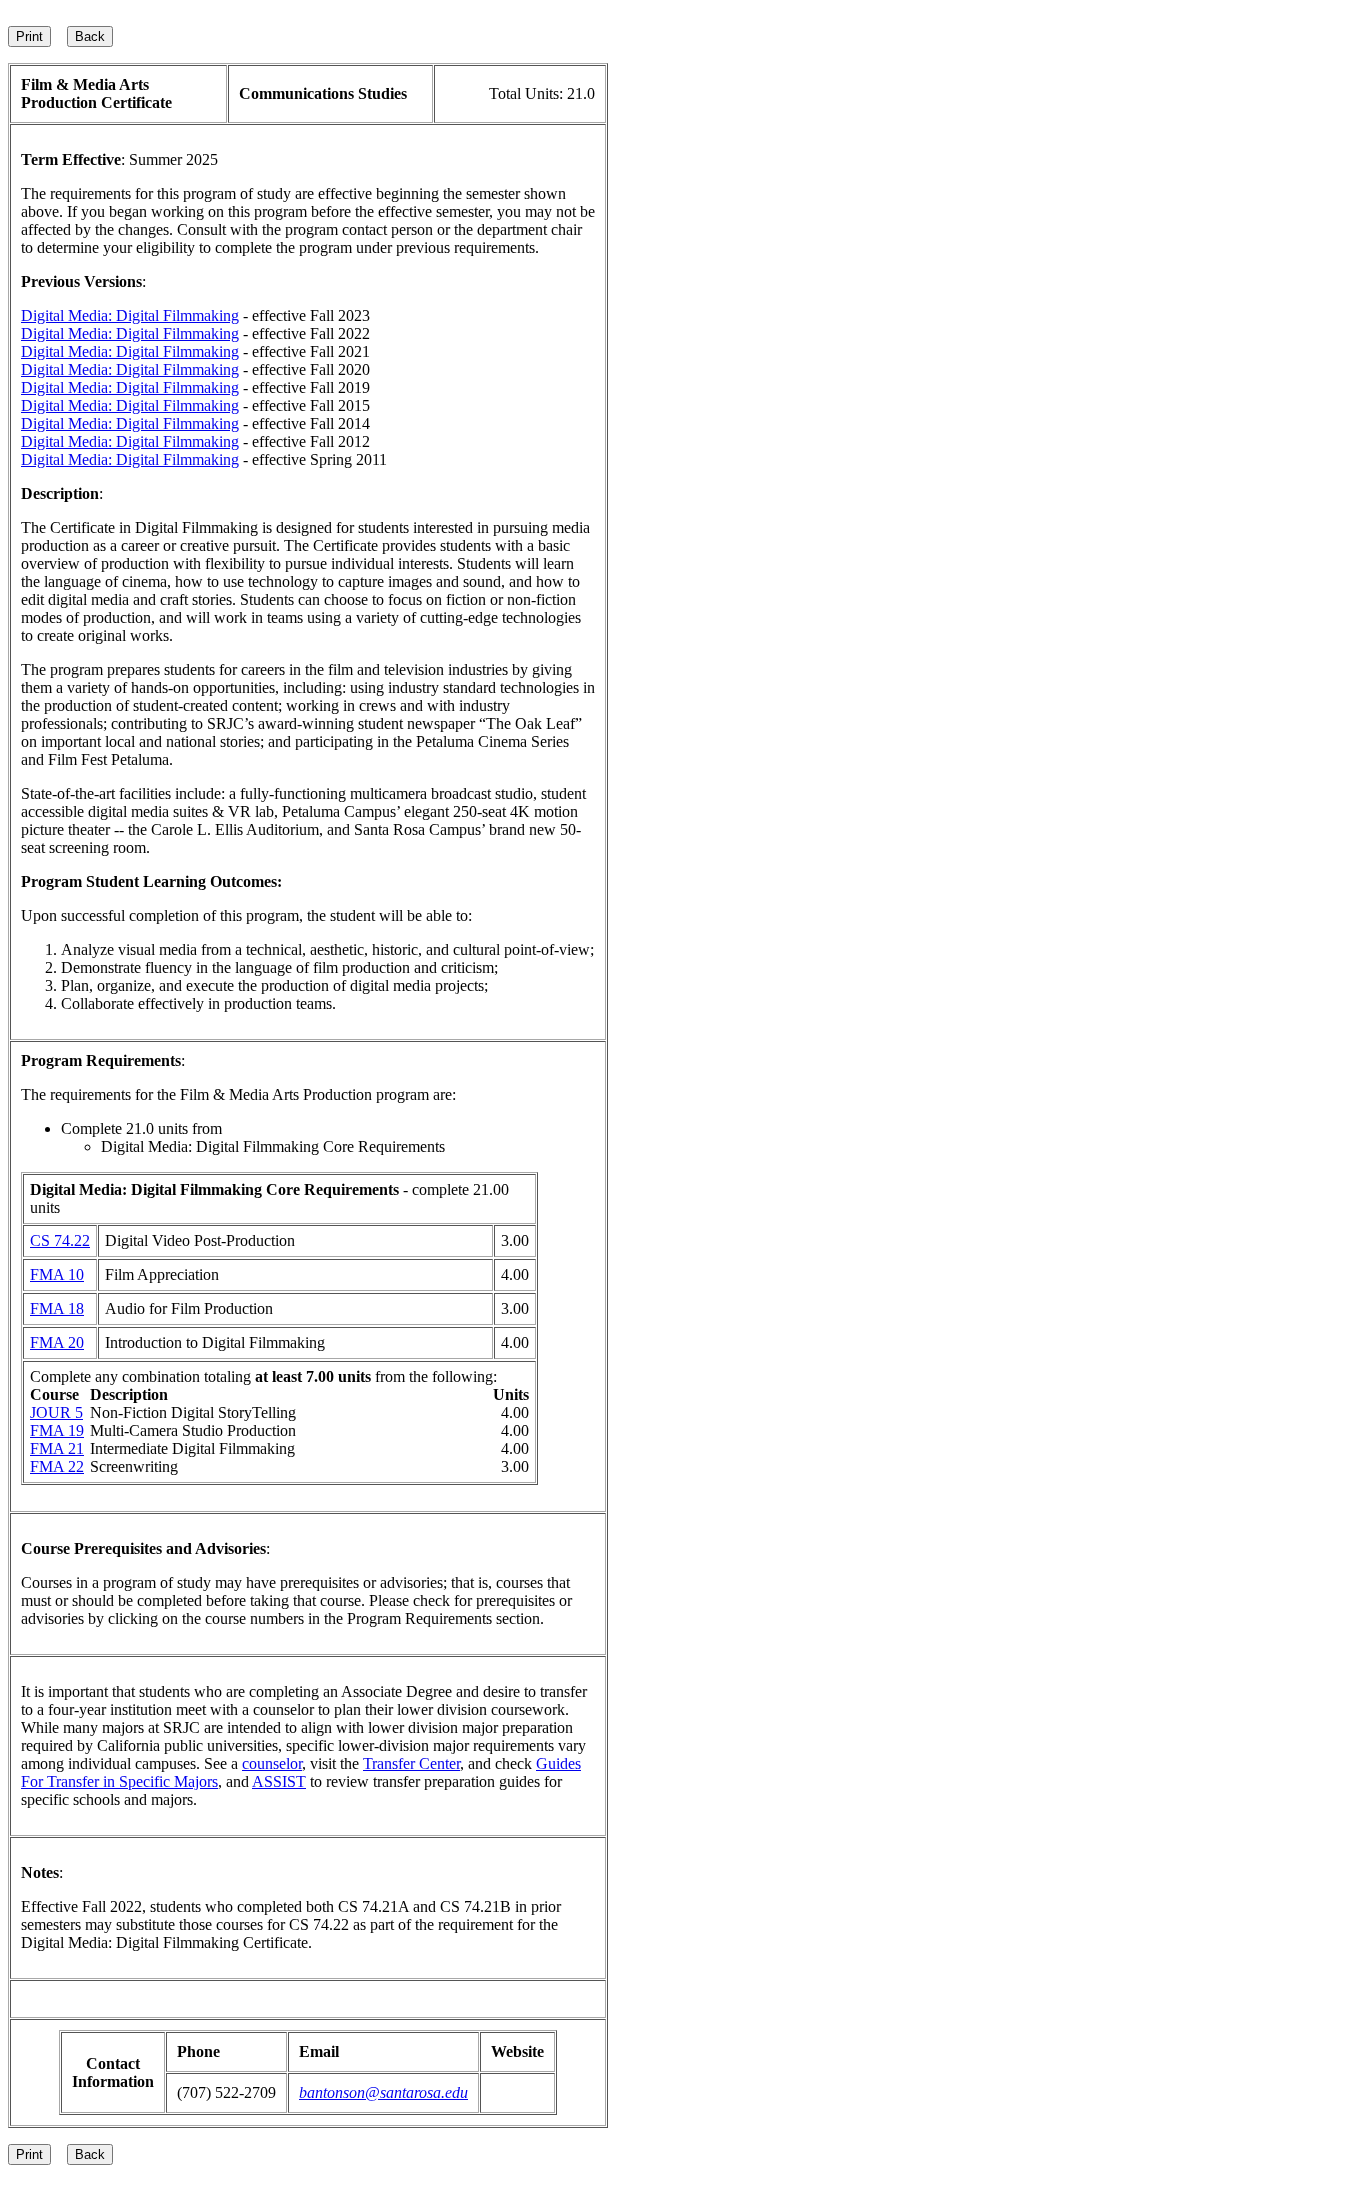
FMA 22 (57, 1466)
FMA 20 (57, 1342)
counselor (272, 1763)
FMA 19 (57, 1430)
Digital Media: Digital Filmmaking (130, 315)
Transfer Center (411, 1763)
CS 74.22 (60, 1240)
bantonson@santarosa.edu (383, 2092)
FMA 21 (57, 1448)
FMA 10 (57, 1274)
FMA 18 (57, 1308)
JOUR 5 (56, 1412)
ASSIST (279, 1781)
